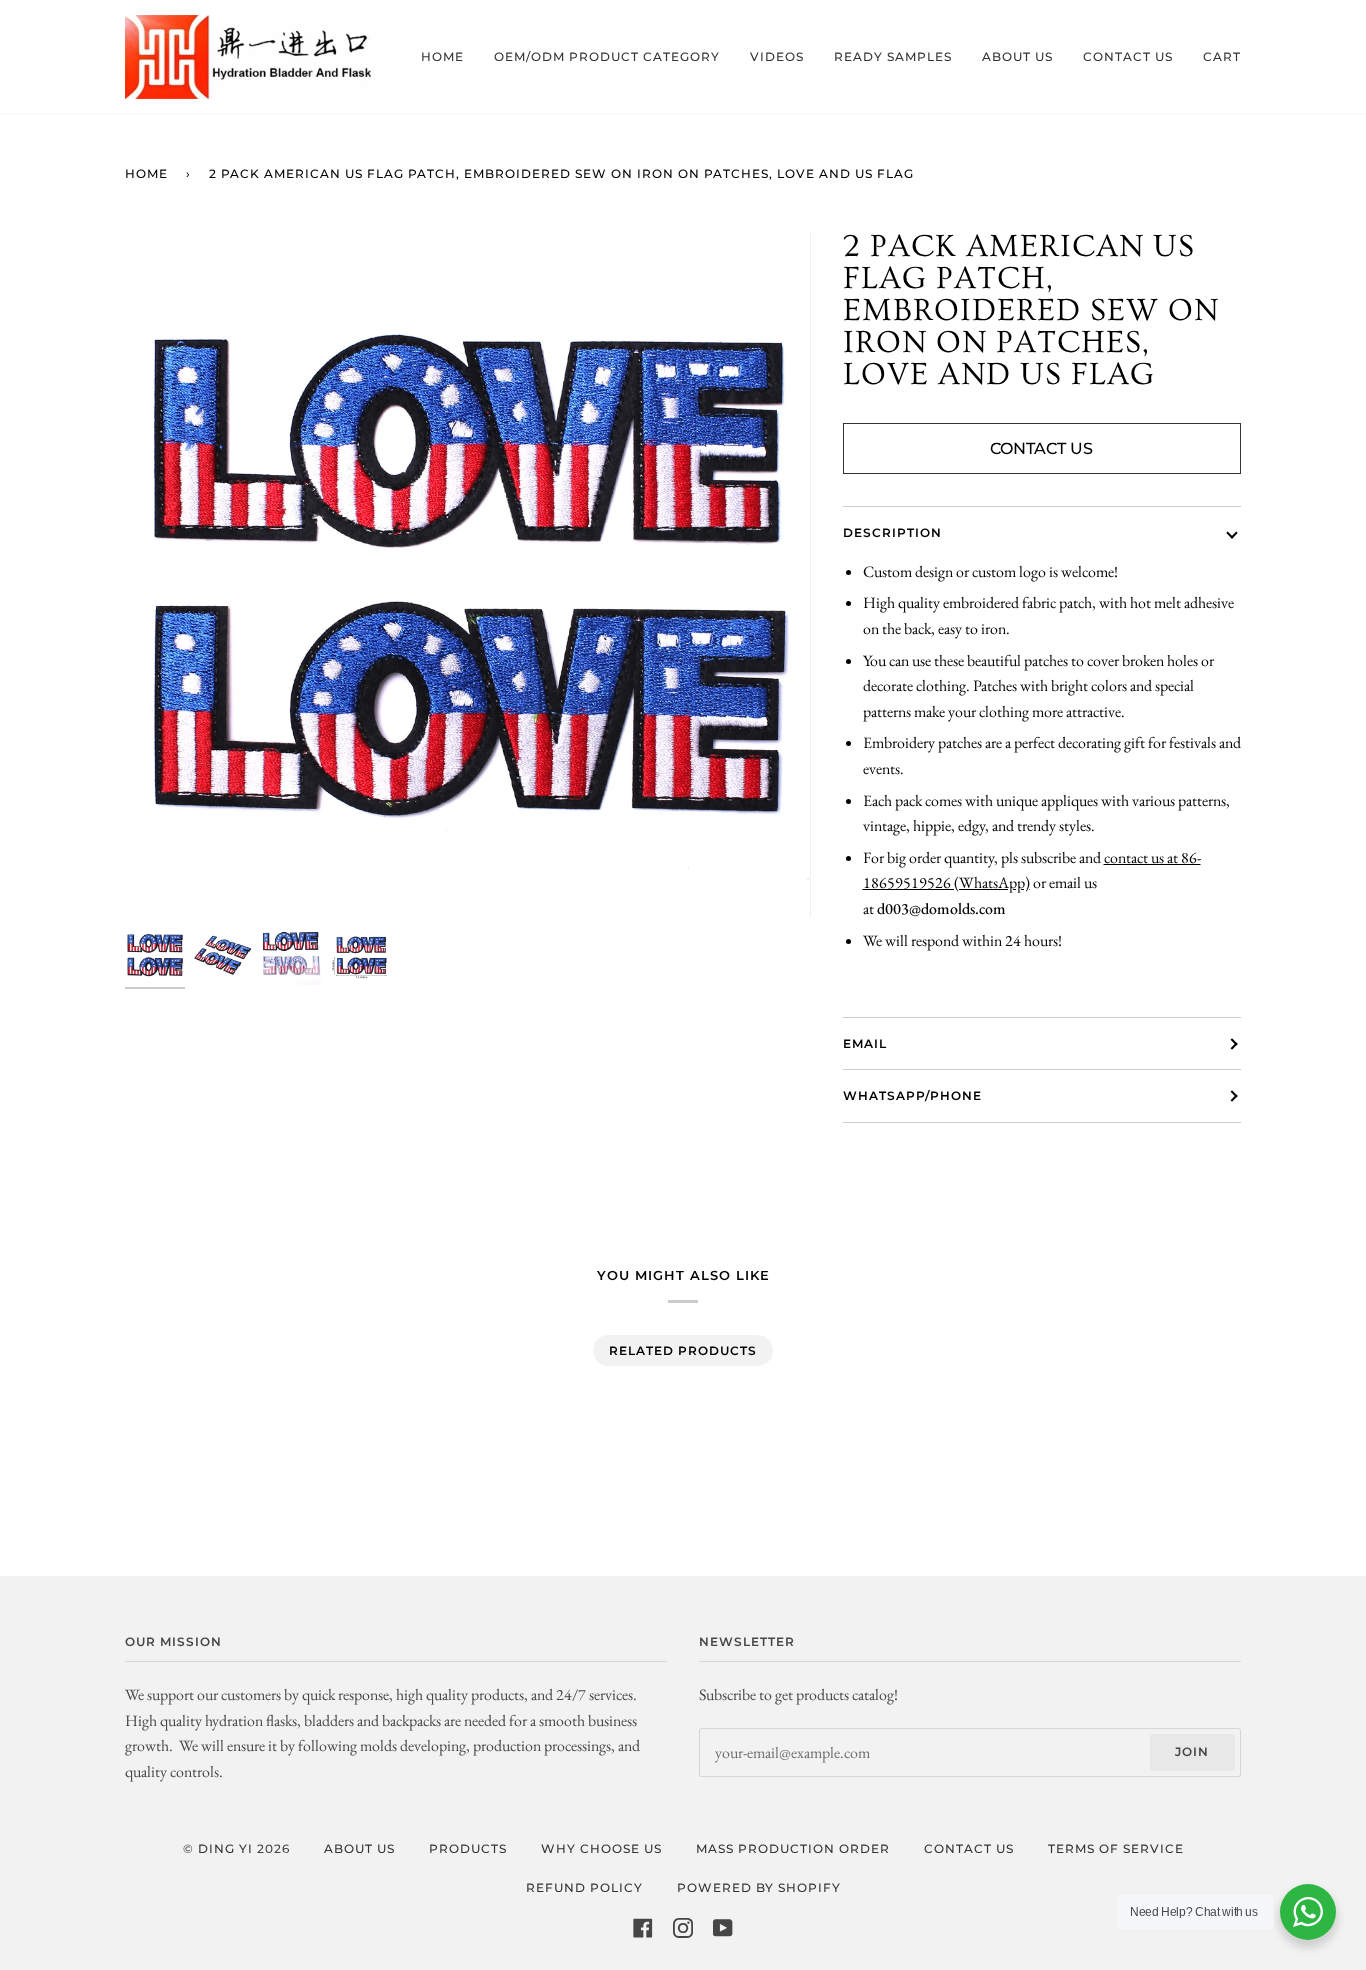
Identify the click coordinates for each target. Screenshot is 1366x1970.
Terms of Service (1116, 1848)
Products (468, 1848)
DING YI (225, 1848)
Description (892, 532)
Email (865, 1043)
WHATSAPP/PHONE (912, 1095)
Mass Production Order (793, 1848)
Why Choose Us (601, 1848)
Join (1192, 1751)
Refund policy (584, 1887)
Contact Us (1041, 448)
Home (146, 173)
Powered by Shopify (759, 1887)
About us (359, 1848)
